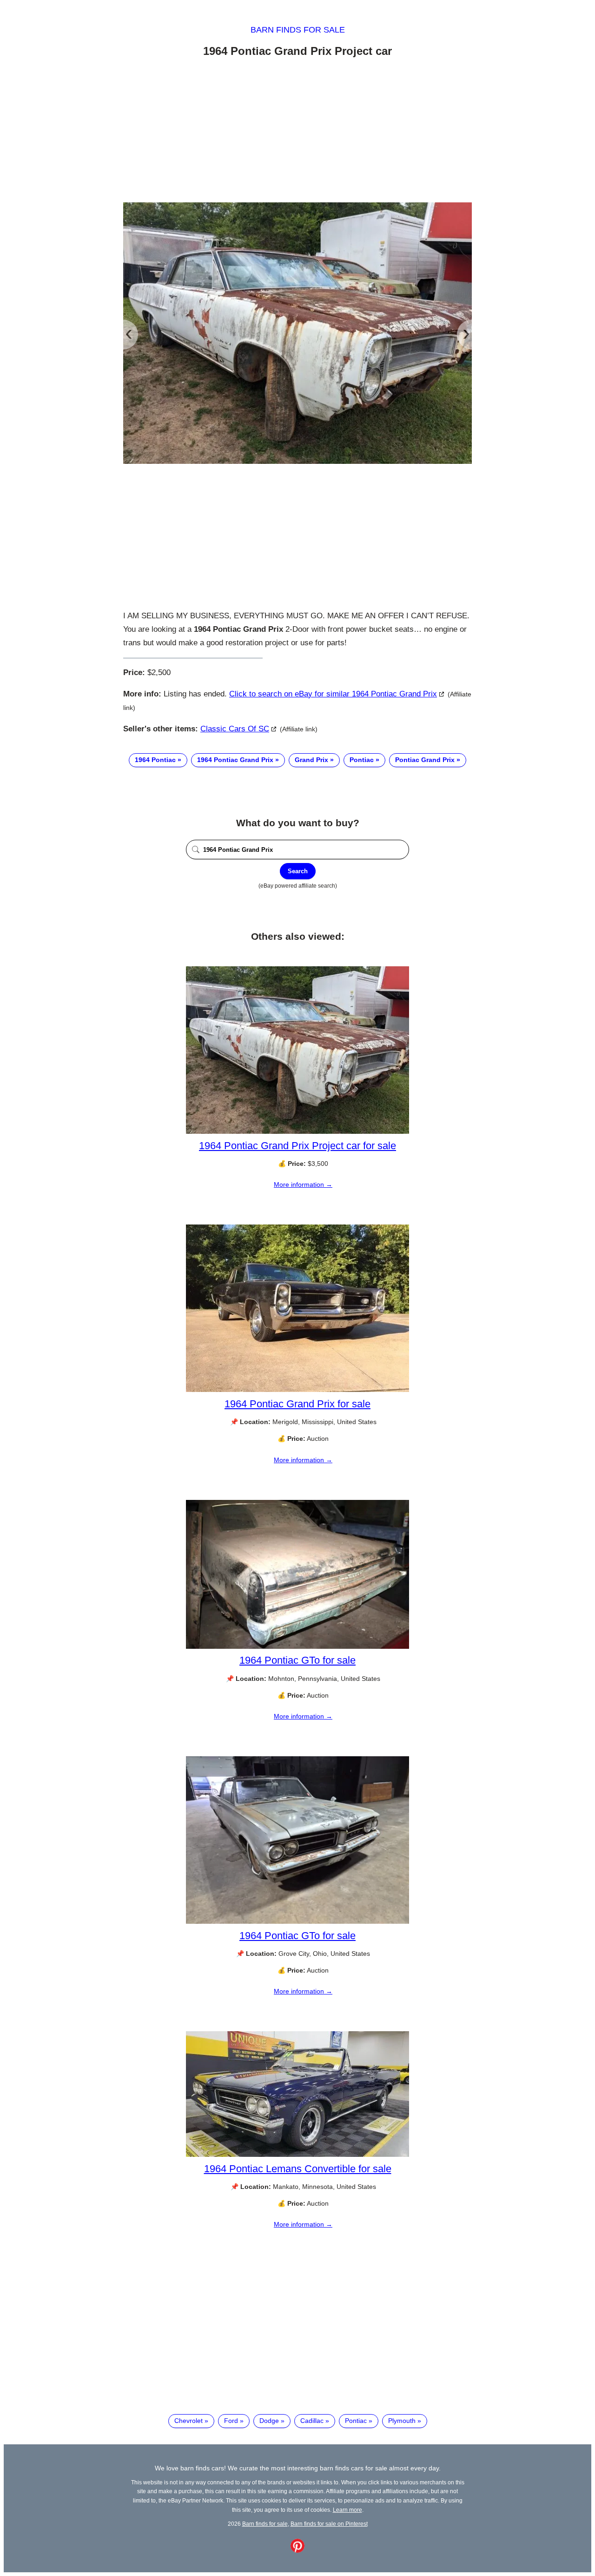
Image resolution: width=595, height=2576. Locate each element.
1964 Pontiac (155, 760)
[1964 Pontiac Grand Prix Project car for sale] (297, 1131)
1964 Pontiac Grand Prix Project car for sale (297, 1146)
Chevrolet (188, 2421)
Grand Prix (311, 760)
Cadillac (312, 2421)
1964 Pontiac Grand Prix (235, 760)
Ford (231, 2421)
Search (298, 871)
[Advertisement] (297, 132)
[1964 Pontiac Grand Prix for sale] (297, 1390)
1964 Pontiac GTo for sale (297, 1660)
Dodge (269, 2421)
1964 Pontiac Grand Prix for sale (297, 1404)
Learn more (347, 2510)
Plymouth (402, 2421)
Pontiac (362, 760)
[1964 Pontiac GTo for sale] (297, 1646)
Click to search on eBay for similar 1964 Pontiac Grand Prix (333, 694)
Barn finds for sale (298, 30)
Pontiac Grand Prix (425, 760)
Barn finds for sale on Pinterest (329, 2524)
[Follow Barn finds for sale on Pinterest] (297, 2550)
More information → (303, 1184)
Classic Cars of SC (235, 729)
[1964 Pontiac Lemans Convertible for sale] (297, 2154)
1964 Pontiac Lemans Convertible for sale (298, 2169)
